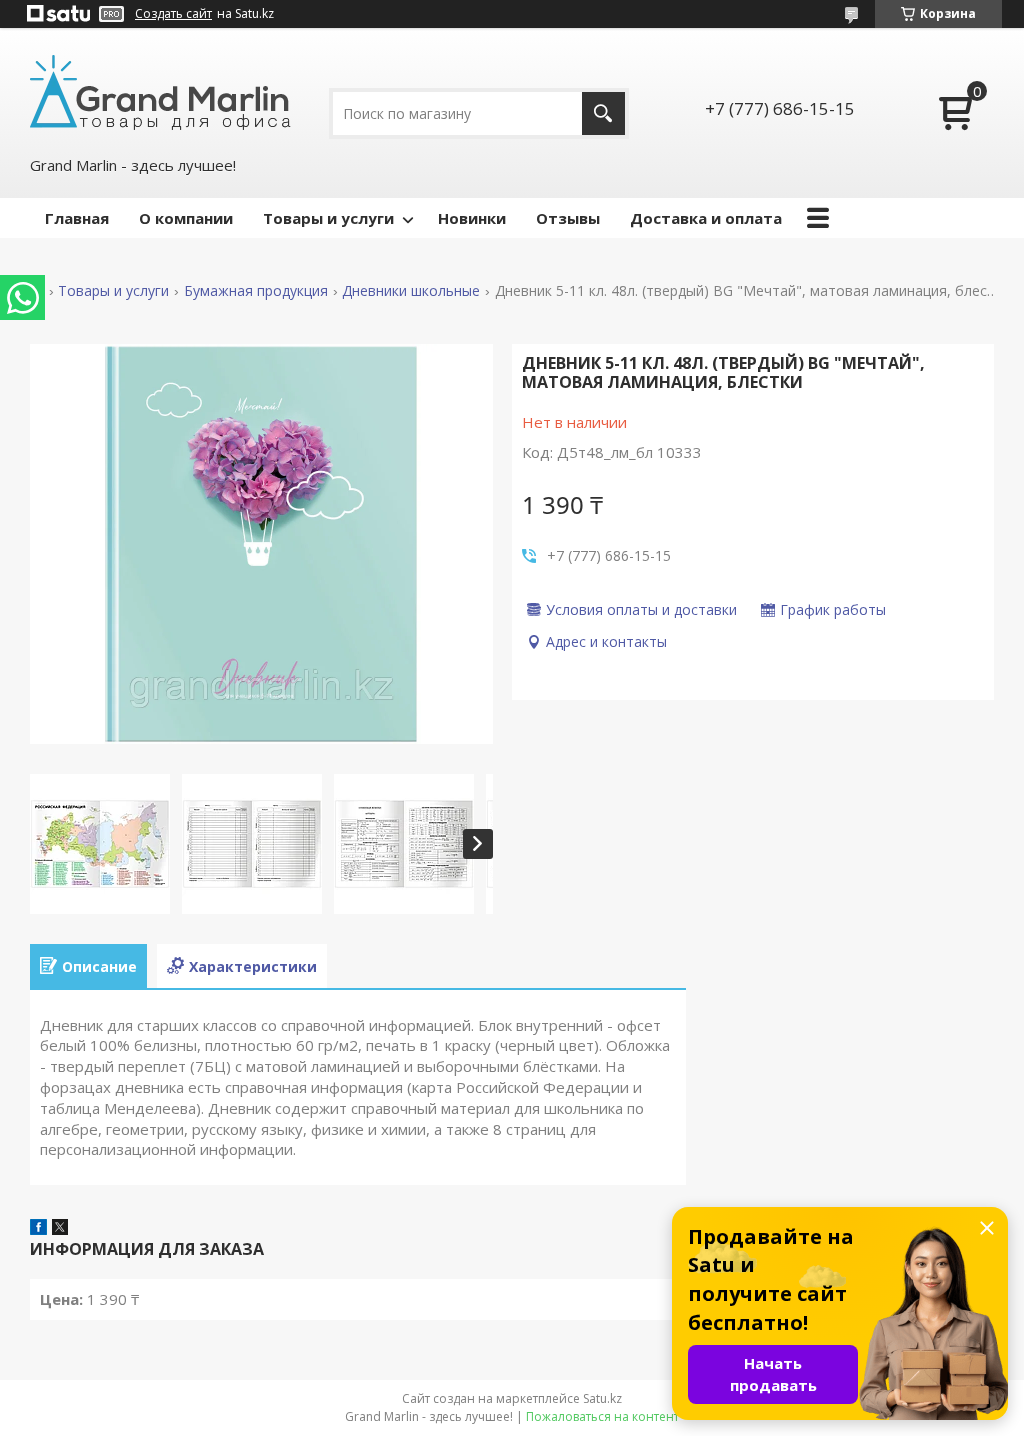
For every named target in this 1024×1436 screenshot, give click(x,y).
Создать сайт (173, 14)
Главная (77, 218)
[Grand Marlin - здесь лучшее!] (160, 91)
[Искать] (603, 113)
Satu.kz (602, 1398)
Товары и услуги (328, 218)
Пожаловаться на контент (602, 1416)
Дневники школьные (411, 291)
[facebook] (38, 1229)
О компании (186, 218)
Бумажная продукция (256, 291)
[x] (60, 1229)
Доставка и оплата (706, 218)
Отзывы (568, 218)
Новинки (472, 218)
